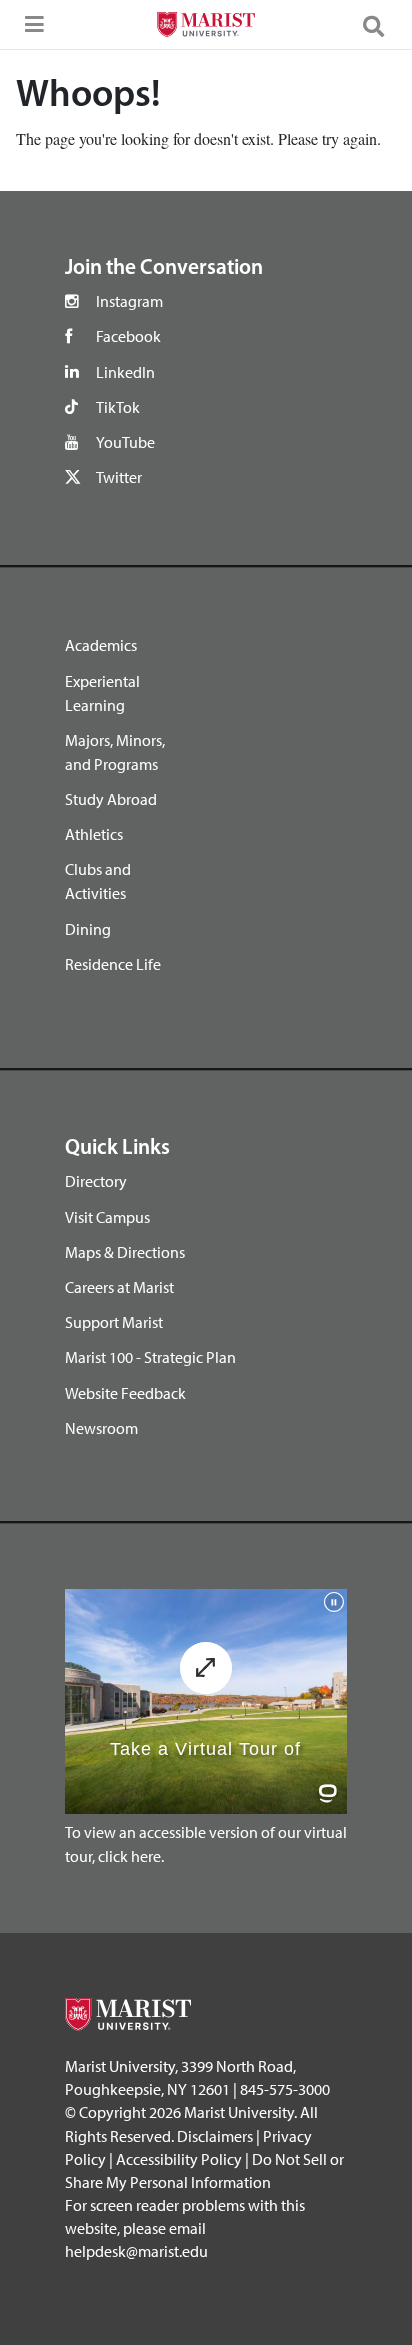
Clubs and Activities (98, 881)
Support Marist (114, 1322)
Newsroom (101, 1428)
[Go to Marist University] (205, 27)
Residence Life (113, 964)
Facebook (128, 336)
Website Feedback (125, 1393)
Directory (96, 1181)
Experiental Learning (102, 693)
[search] (382, 25)
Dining (88, 929)
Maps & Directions (125, 1252)
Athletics (94, 834)
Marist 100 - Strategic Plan (150, 1357)
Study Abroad (111, 799)
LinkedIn (125, 372)
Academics (101, 645)
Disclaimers (215, 2136)
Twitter (119, 477)
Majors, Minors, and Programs (115, 752)
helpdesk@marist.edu (136, 2251)
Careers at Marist (119, 1287)
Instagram (129, 301)
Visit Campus (107, 1217)
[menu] (30, 30)
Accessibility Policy (179, 2159)
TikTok (118, 407)
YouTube (125, 442)
